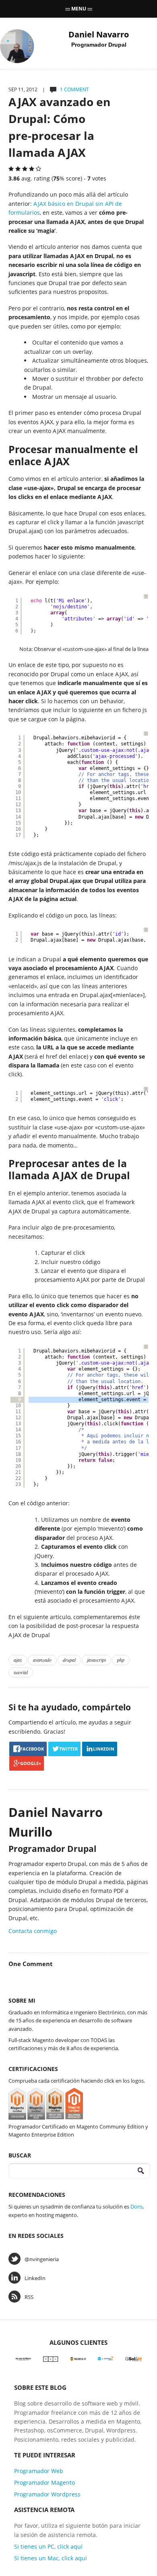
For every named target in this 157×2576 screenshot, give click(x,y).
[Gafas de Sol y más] (133, 2358)
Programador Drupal (99, 45)
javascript (96, 1660)
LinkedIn (35, 2278)
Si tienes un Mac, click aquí (51, 2558)
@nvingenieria (42, 2259)
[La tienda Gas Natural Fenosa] (106, 2358)
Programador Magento (44, 2483)
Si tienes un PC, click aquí (48, 2546)
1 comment (74, 89)
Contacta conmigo (33, 1931)
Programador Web (39, 2471)
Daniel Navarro (99, 34)
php (121, 1660)
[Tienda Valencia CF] (78, 2358)
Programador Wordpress (47, 2494)
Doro (136, 2207)
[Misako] (51, 2358)
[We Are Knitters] (23, 2358)
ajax (18, 1660)
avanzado (42, 1660)
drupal (69, 1660)
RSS (29, 2297)
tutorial (21, 1672)
